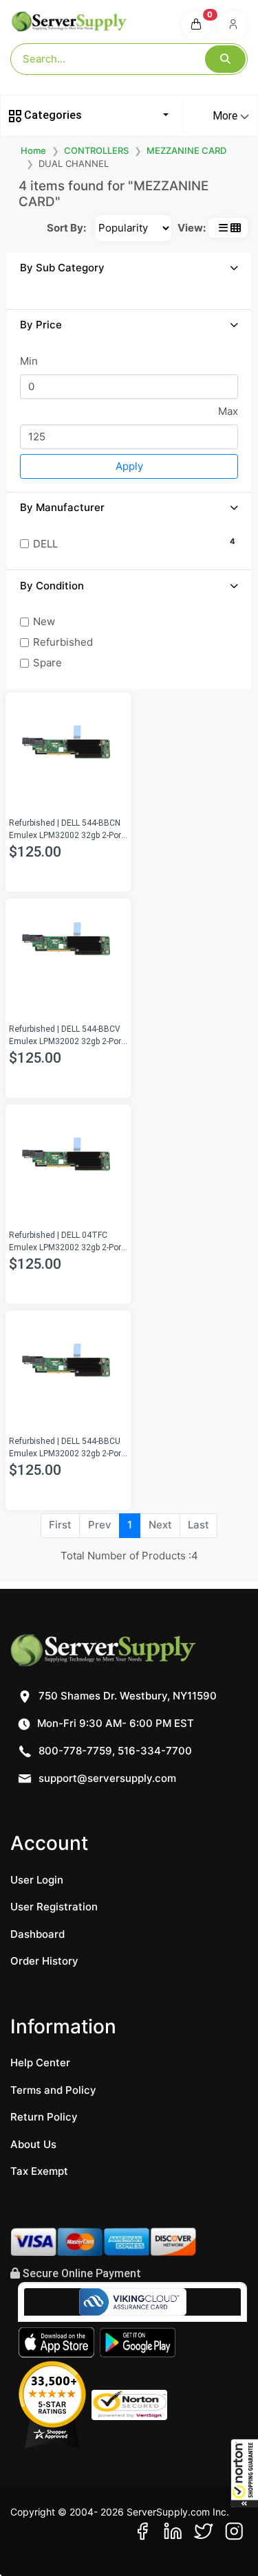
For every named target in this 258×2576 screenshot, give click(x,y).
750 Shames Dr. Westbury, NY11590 (126, 1696)
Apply (129, 466)
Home (33, 150)
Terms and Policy (53, 2090)
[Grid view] (236, 228)
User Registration (54, 1907)
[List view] (223, 228)
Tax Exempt (39, 2171)
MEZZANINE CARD (186, 150)
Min (29, 361)
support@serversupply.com (107, 1778)
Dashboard (37, 1934)
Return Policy (44, 2117)
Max (228, 411)
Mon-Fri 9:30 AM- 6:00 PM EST (114, 1723)
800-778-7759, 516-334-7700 (114, 1751)
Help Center (40, 2063)
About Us (33, 2144)
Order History (44, 1961)
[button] (244, 2473)
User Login (37, 1880)
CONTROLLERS (96, 150)
